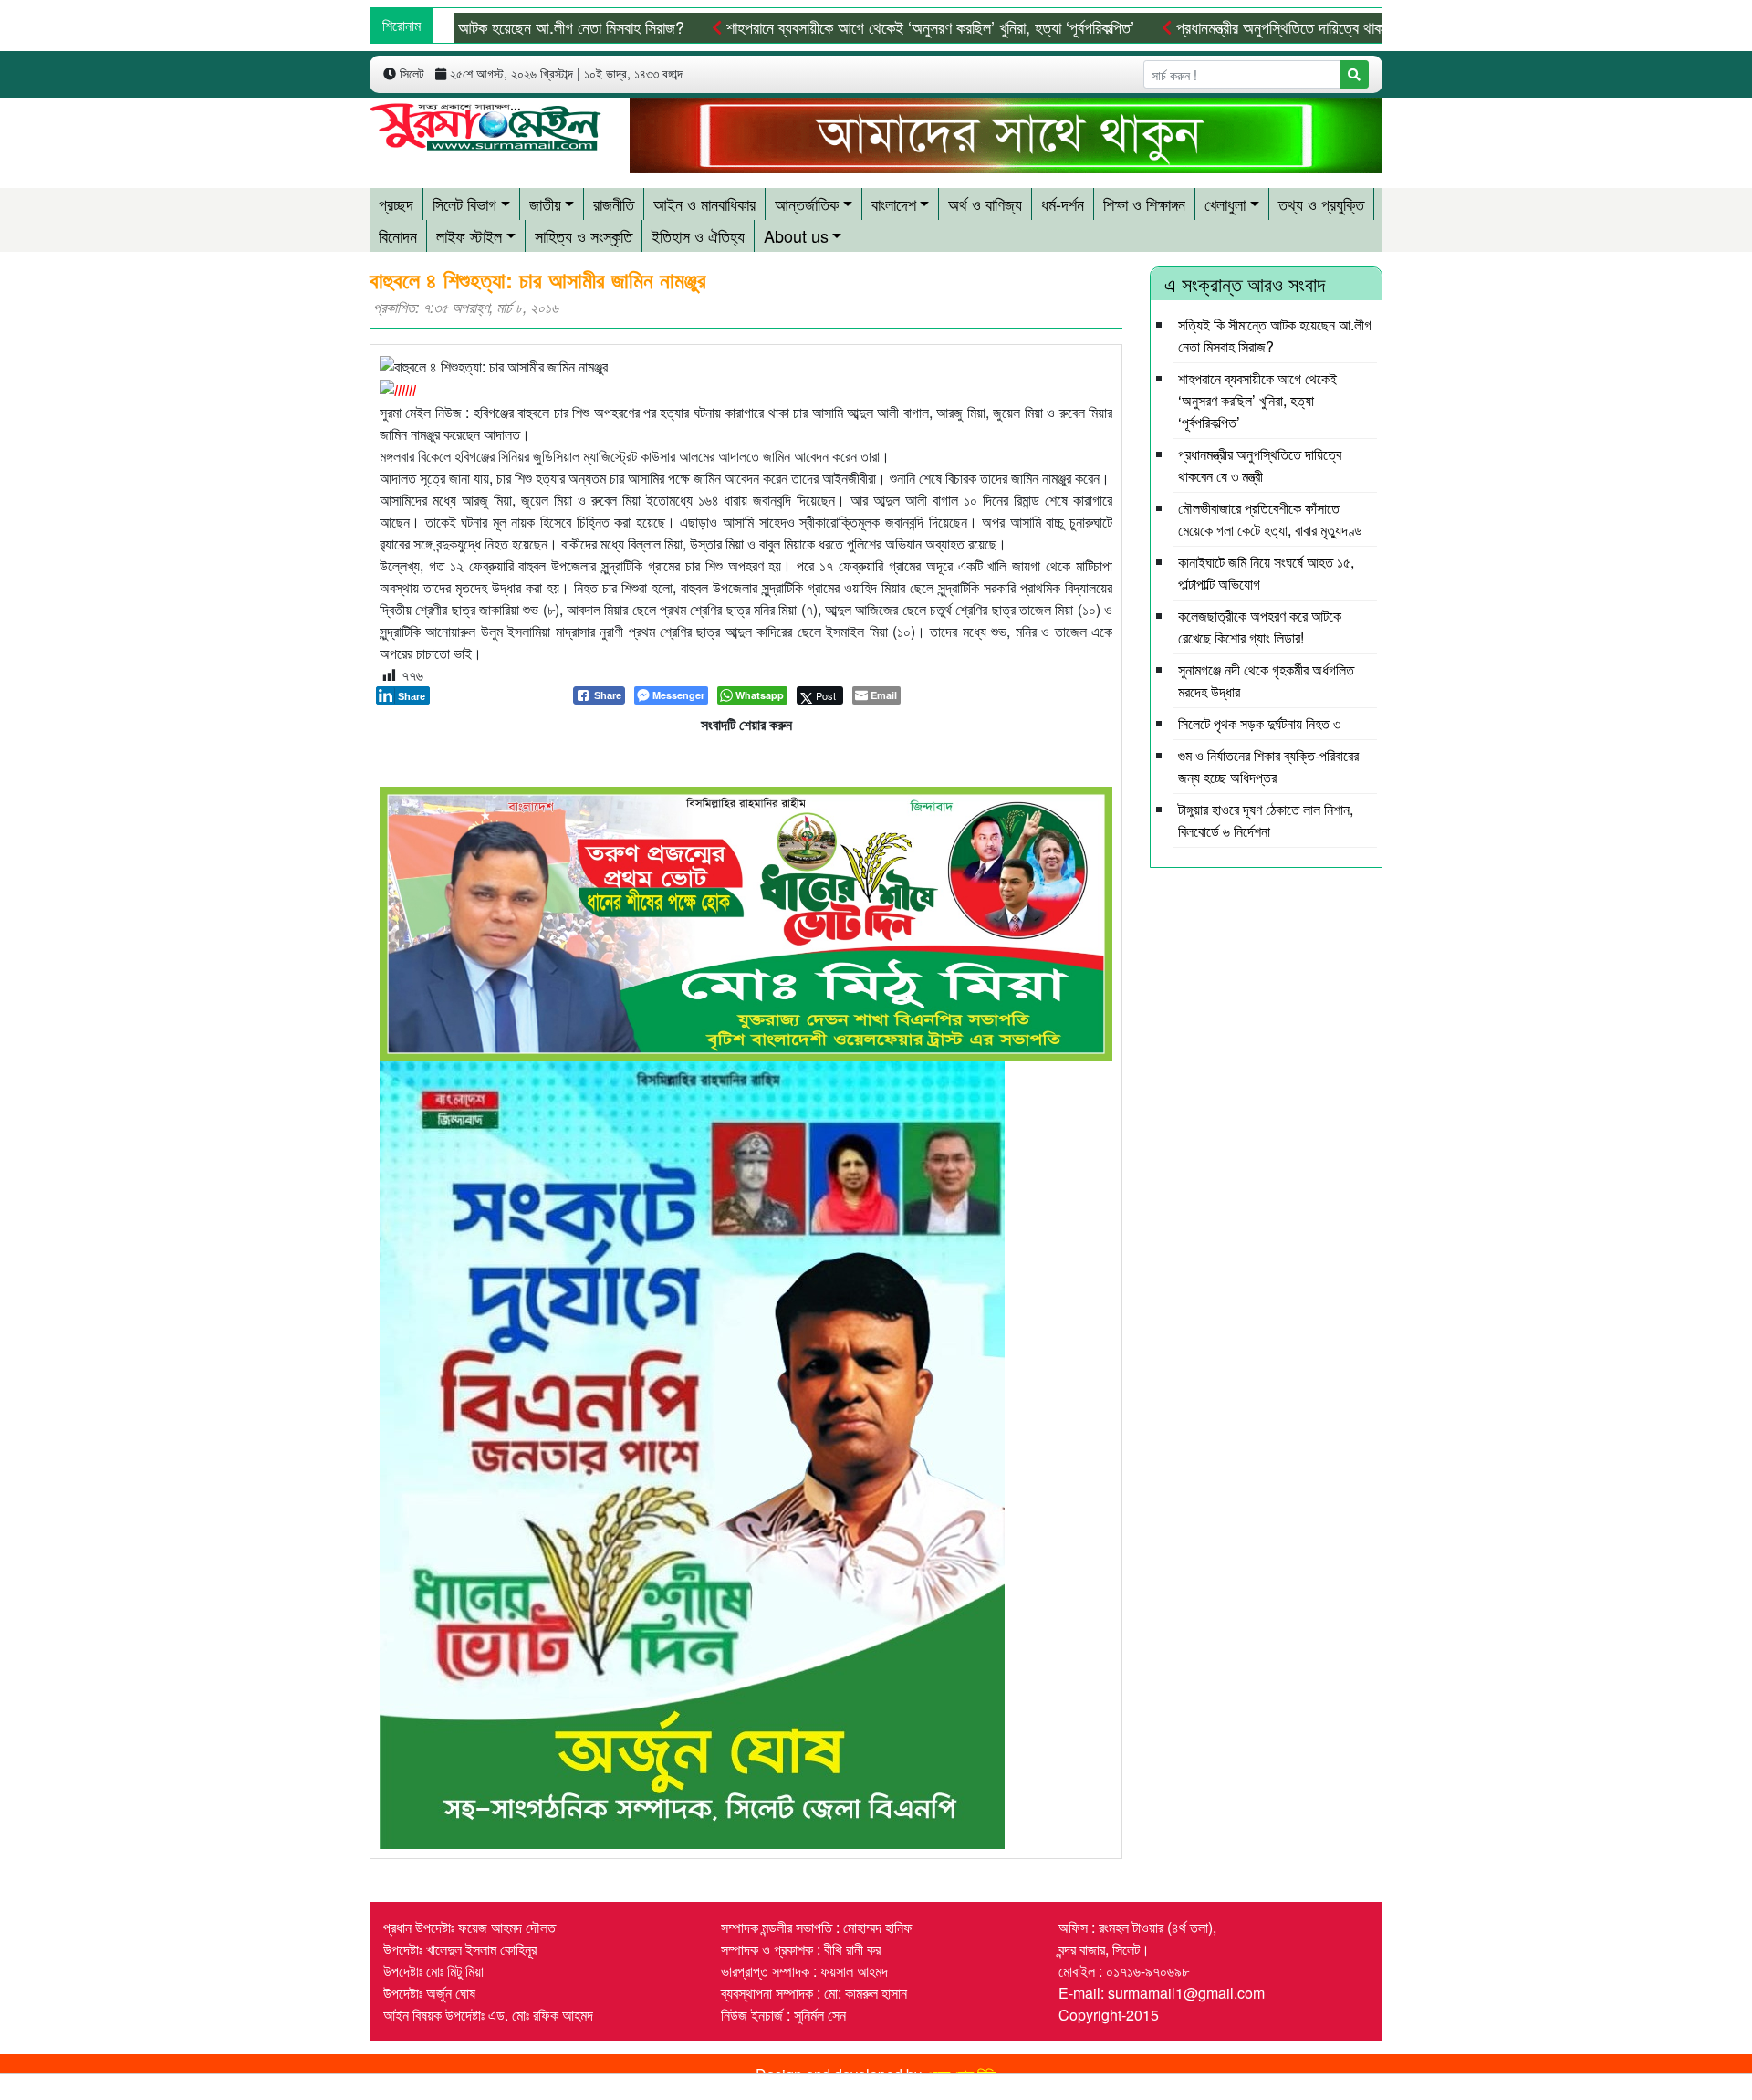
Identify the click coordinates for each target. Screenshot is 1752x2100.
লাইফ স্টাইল (469, 235)
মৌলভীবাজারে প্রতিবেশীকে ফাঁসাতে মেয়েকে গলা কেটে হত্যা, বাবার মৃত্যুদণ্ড (1270, 519)
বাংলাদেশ (894, 204)
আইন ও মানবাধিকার (704, 204)
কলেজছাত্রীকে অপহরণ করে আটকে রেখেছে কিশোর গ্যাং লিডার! (1260, 627)
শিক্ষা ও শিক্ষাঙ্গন (1144, 204)
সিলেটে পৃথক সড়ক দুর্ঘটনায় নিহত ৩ (1259, 723)
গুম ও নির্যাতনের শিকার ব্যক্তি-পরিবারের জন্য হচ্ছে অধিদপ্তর (1268, 766)
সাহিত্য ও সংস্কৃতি (584, 235)
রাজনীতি (614, 204)
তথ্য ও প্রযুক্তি (1321, 204)
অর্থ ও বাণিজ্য (985, 204)
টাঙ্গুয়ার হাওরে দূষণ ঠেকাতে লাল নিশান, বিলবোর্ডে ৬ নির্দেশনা (1266, 820)
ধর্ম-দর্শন (1063, 204)
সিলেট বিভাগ (464, 204)
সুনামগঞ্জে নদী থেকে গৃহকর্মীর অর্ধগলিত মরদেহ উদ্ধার (1266, 680)
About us (796, 235)
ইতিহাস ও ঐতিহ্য (698, 235)
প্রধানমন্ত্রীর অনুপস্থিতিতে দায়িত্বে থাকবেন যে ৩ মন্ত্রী (1316, 26)
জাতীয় (545, 204)
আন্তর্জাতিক (807, 204)
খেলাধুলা (1225, 204)
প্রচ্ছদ (396, 204)
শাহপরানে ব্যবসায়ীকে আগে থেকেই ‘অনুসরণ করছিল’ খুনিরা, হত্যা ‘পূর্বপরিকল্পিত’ (928, 26)
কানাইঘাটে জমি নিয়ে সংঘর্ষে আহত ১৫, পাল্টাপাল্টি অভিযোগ (1266, 573)
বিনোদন (398, 235)
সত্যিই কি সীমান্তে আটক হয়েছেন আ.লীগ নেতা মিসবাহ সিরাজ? (517, 26)
